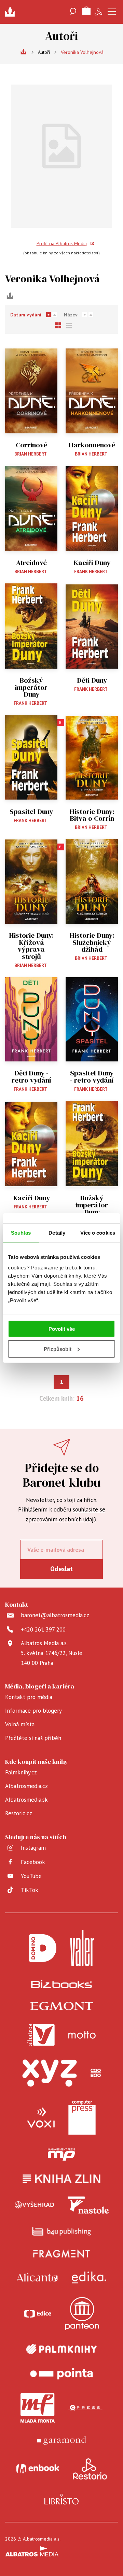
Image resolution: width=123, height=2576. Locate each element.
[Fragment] (62, 2254)
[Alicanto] (37, 2277)
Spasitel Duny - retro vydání (92, 1077)
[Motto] (82, 2035)
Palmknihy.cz (21, 1772)
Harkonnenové (92, 445)
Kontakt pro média (29, 1697)
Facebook (33, 1862)
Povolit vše (62, 1329)
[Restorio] (90, 2469)
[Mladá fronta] (38, 2408)
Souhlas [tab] (21, 1232)
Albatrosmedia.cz (26, 1786)
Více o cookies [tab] (98, 1232)
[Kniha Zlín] (61, 2179)
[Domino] (43, 1948)
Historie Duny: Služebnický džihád (92, 942)
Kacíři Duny (92, 563)
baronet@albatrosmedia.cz (55, 1615)
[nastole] (88, 2205)
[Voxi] (41, 2118)
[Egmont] (62, 2006)
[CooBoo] (96, 2073)
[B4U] (62, 2231)
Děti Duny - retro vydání (31, 1077)
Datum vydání (26, 315)
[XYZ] (50, 2073)
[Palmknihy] (61, 2349)
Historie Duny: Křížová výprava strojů (31, 946)
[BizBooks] (62, 1984)
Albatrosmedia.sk (26, 1800)
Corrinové (31, 445)
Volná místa (20, 1724)
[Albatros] (41, 2035)
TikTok (30, 1890)
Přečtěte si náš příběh (33, 1738)
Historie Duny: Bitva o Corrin (92, 815)
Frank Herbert (91, 572)
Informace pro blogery (33, 1711)
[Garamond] (62, 2440)
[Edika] (89, 2277)
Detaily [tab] (57, 1232)
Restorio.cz (19, 1813)
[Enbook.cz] (38, 2469)
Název (71, 315)
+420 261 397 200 (43, 1629)
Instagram (33, 1848)
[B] (31, 757)
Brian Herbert (31, 454)
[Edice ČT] (38, 2314)
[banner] (12, 12)
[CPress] (85, 2408)
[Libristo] (61, 2499)
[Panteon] (82, 2314)
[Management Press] (61, 2155)
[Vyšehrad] (35, 2205)
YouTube (31, 1876)
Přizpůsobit (58, 1349)
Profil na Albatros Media (62, 243)
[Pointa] (61, 2374)
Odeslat (61, 1569)
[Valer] (82, 1948)
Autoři (44, 52)
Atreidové (31, 563)
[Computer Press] (82, 2118)
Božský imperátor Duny (31, 687)
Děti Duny (92, 680)
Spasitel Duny (31, 812)
